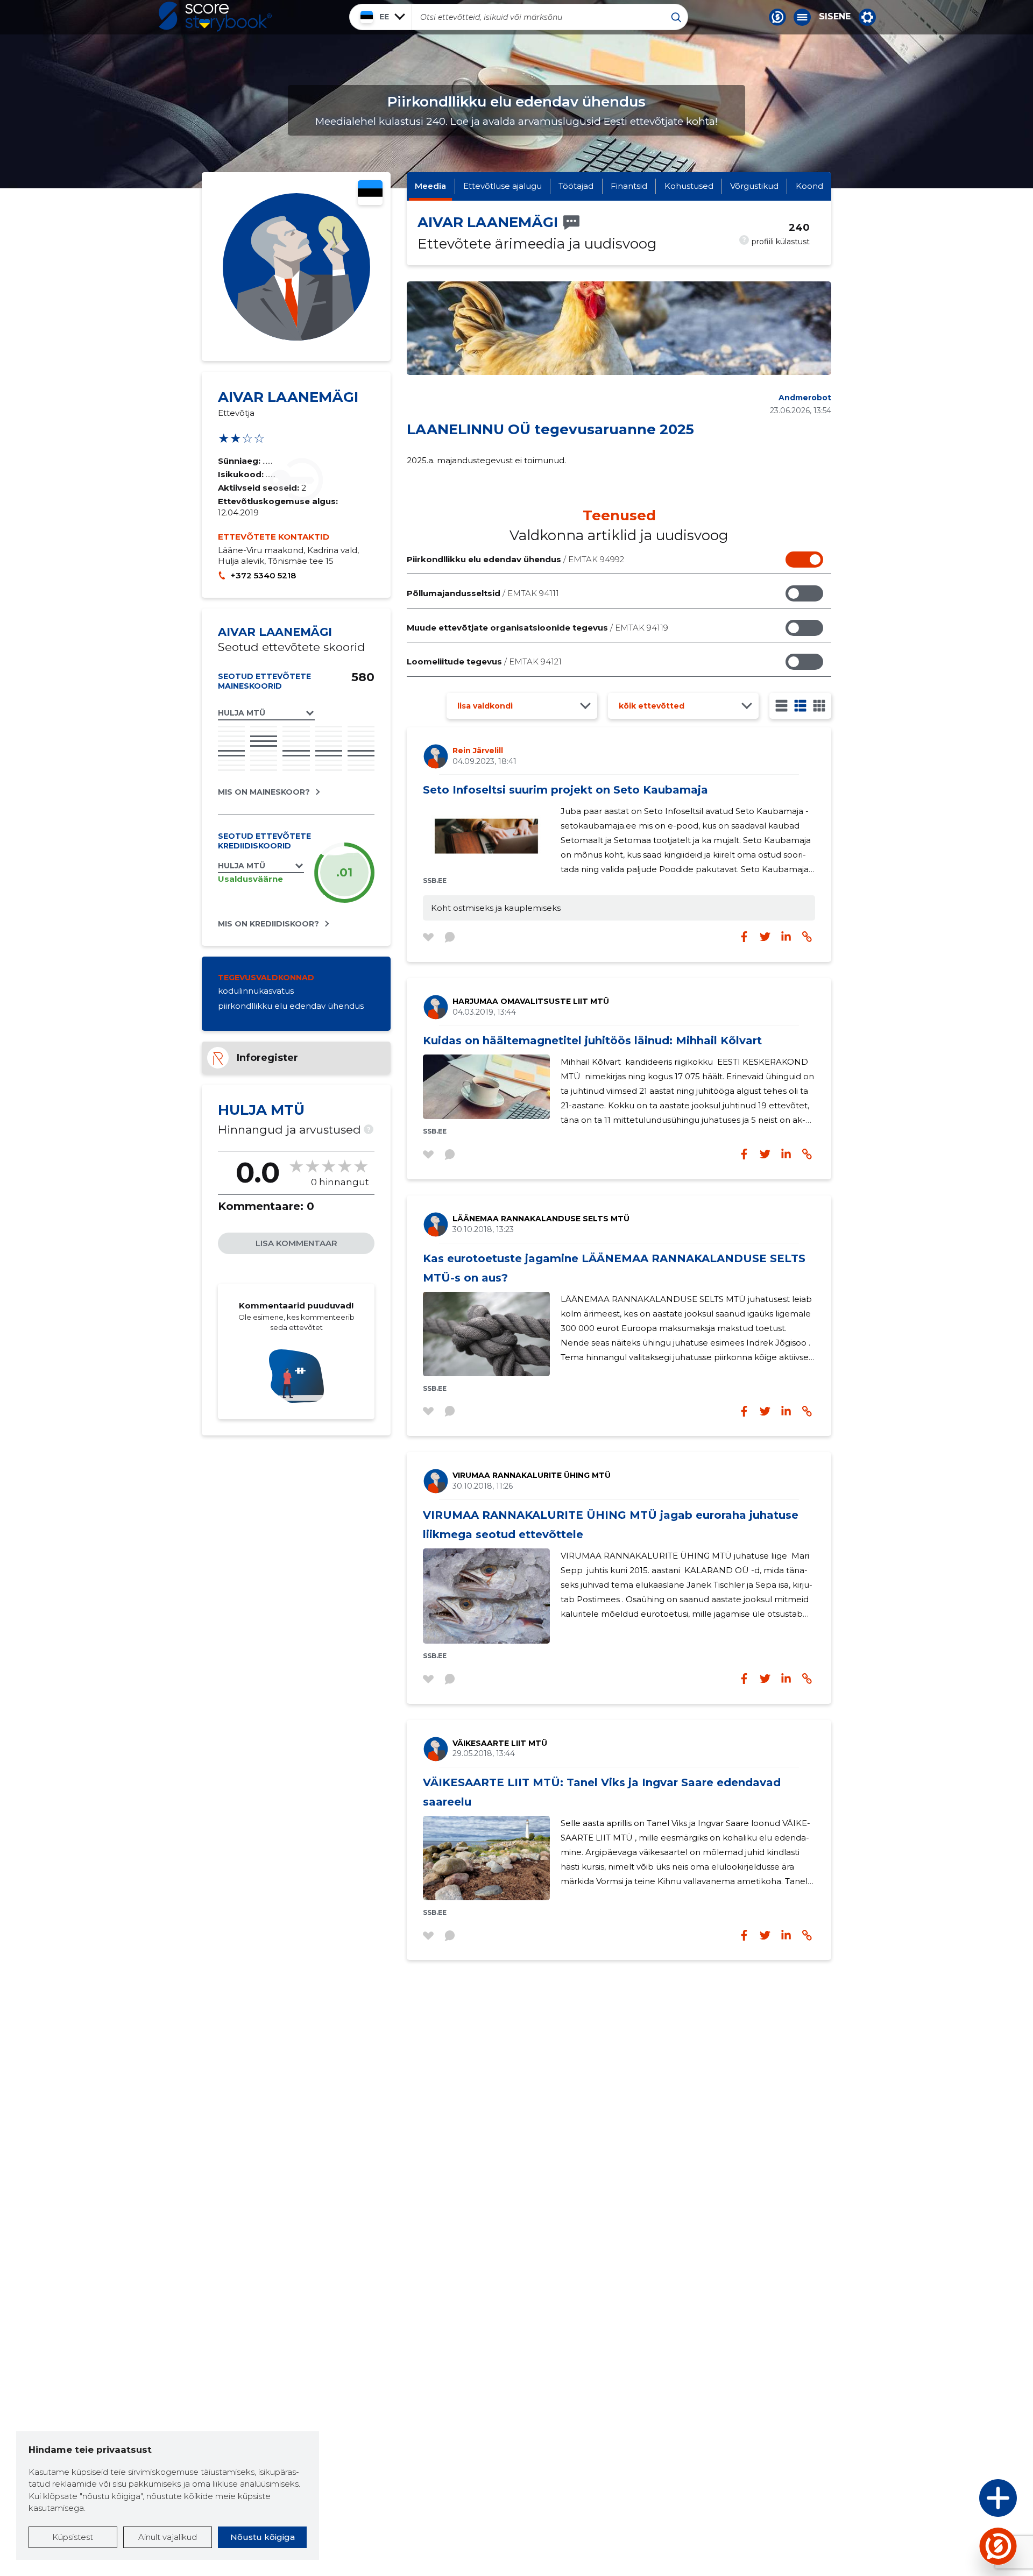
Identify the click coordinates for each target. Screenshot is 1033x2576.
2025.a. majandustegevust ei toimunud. (486, 460)
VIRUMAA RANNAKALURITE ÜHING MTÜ (532, 1475)
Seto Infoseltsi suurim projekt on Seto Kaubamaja (565, 790)
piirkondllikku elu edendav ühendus (291, 1006)
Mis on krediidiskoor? (268, 924)
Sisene (835, 17)
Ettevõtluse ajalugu (503, 186)
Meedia (430, 186)
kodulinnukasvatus (256, 991)
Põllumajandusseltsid (483, 593)
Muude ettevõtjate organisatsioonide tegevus (537, 628)
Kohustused (689, 186)
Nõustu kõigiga (263, 2537)
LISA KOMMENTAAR (296, 1243)
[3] (800, 706)
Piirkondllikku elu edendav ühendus (515, 559)
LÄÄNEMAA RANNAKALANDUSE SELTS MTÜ (541, 1219)
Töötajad (576, 186)
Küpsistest (73, 2537)
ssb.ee (435, 880)
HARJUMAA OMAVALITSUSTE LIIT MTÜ (531, 1001)
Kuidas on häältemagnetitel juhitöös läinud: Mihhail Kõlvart (592, 1041)
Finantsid (629, 186)
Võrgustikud (754, 186)
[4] (819, 706)
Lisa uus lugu (956, 2501)
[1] (781, 706)
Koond (809, 186)
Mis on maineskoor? (264, 792)
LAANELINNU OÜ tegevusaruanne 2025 (550, 429)
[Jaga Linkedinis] (786, 937)
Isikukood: (242, 474)
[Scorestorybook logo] (215, 17)
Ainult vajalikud (168, 2537)
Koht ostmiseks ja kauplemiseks (496, 908)
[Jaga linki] (807, 937)
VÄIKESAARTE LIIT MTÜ (500, 1743)
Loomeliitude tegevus (484, 661)
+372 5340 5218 (263, 575)
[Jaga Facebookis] (744, 937)
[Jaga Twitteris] (765, 937)
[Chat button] (777, 17)
